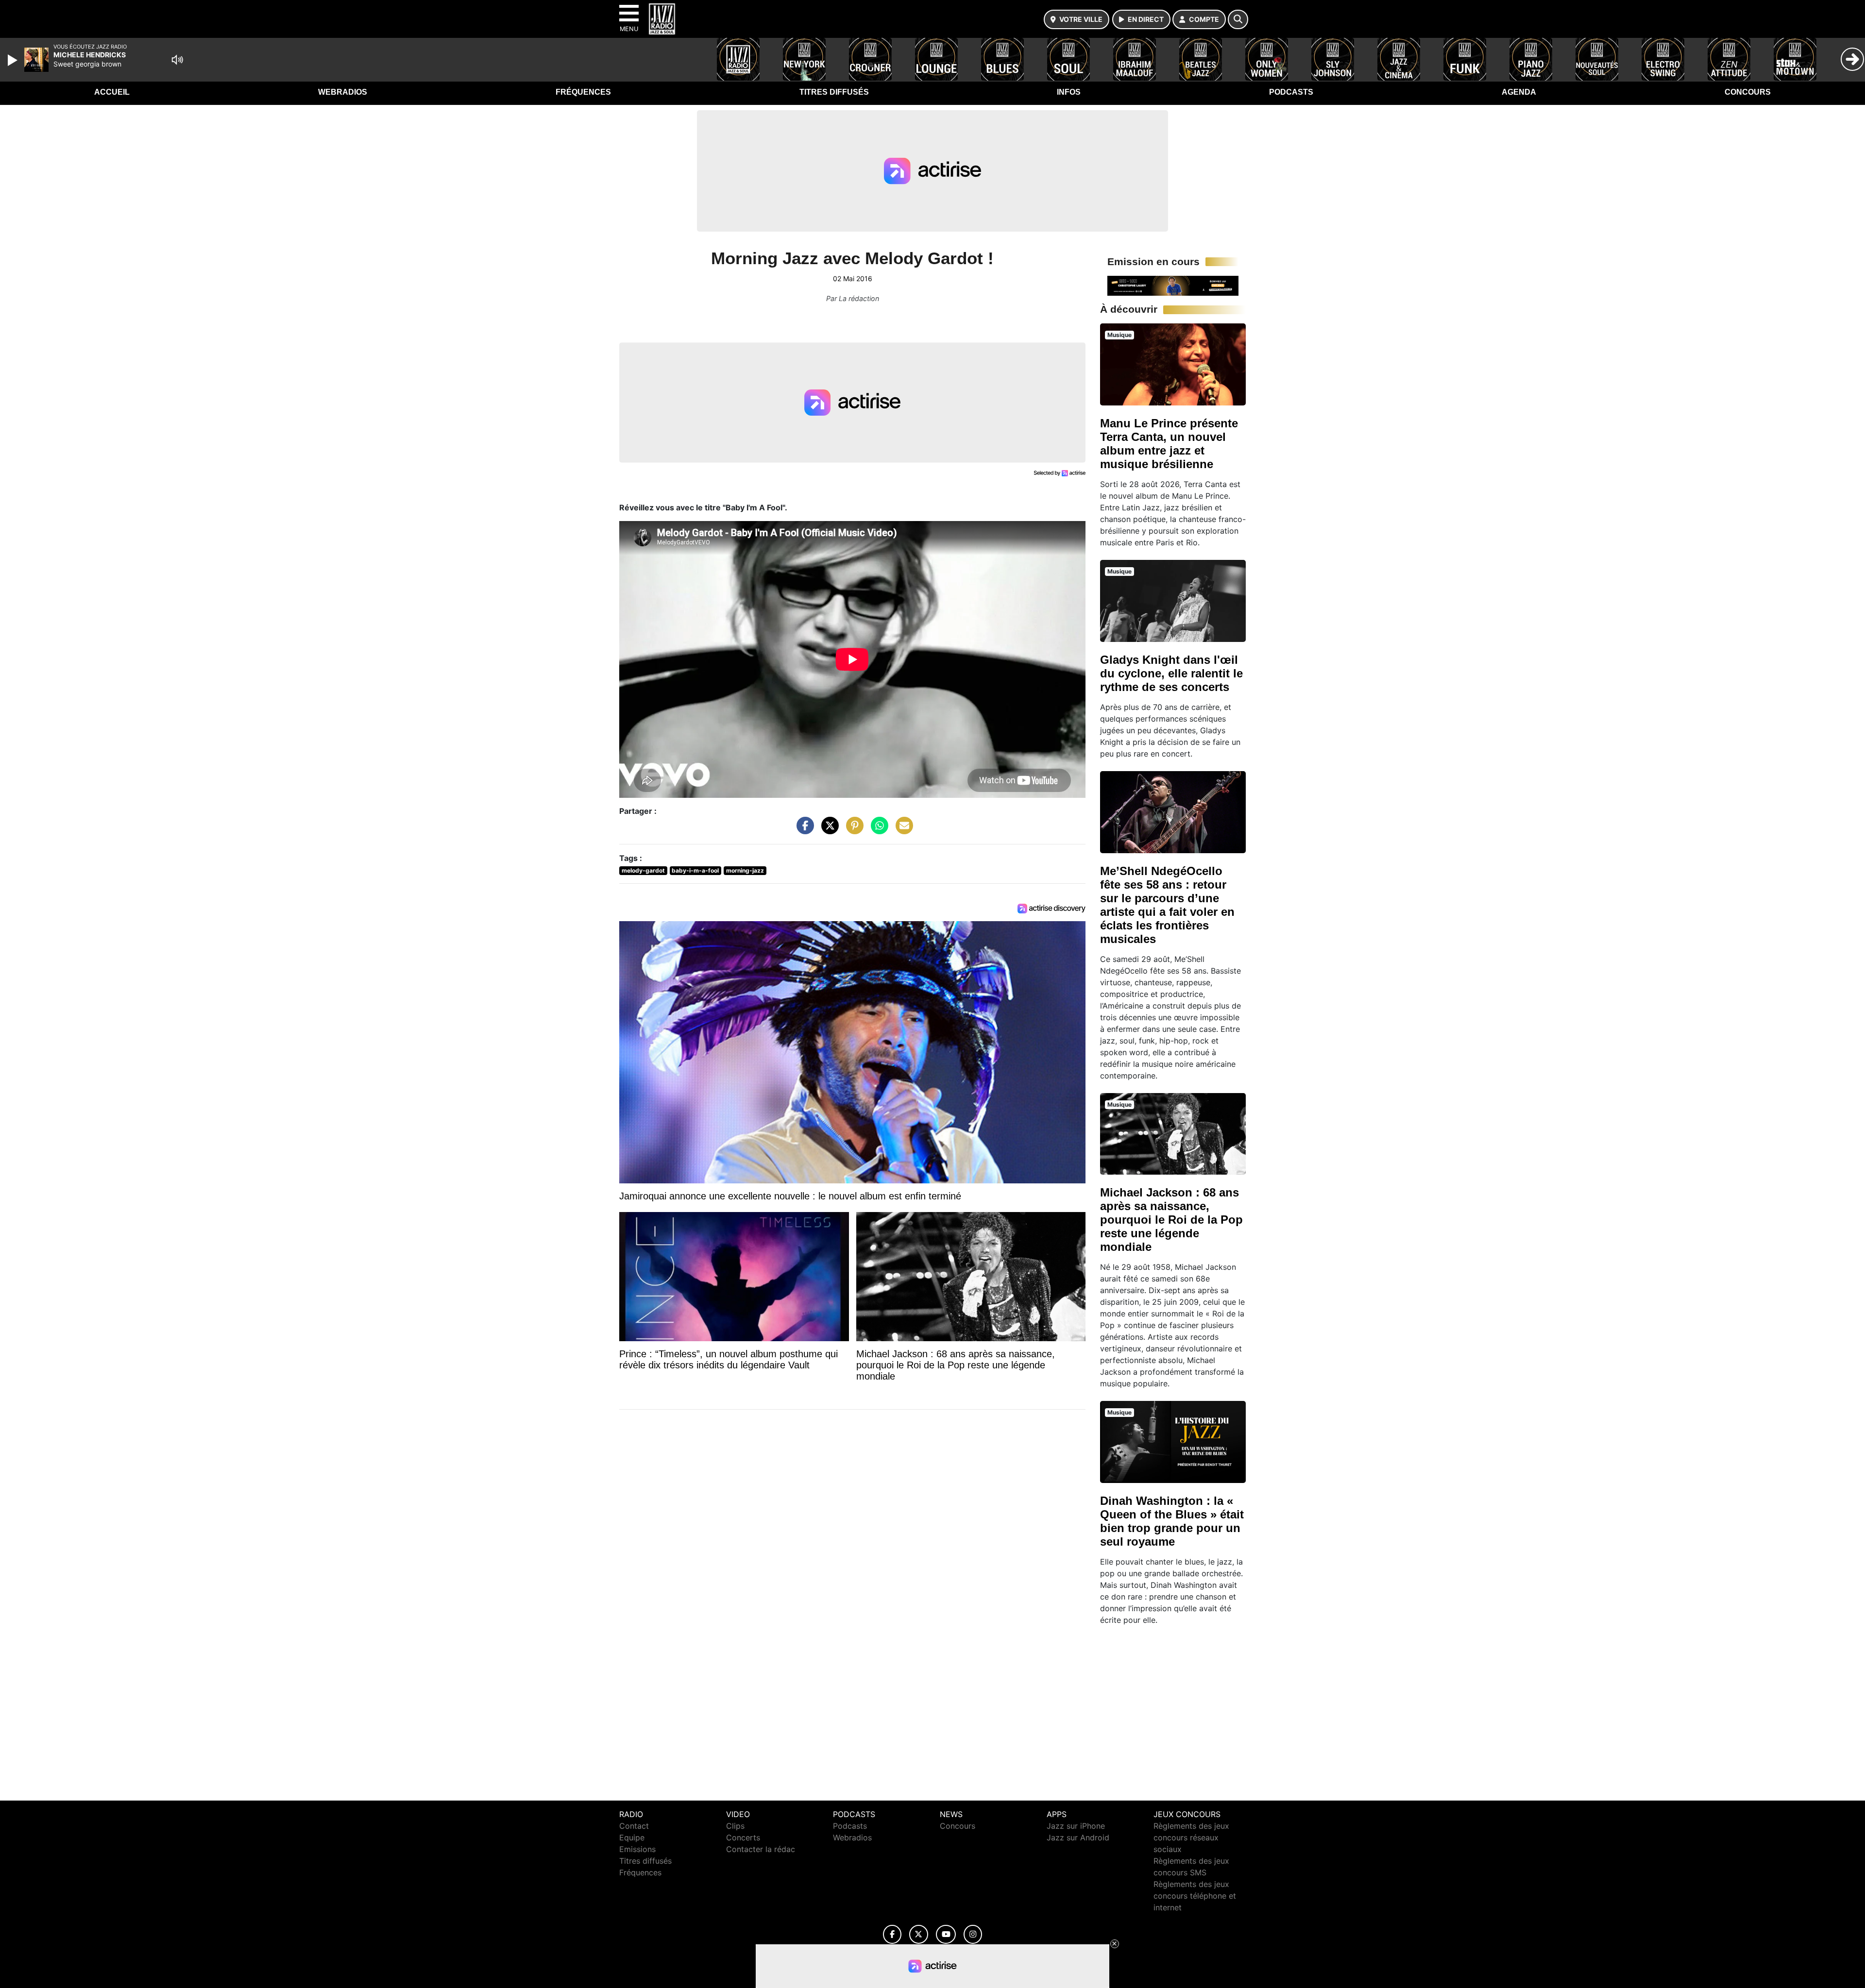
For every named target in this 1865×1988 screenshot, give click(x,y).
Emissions (637, 1849)
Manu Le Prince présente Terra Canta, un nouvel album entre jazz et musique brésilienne (1169, 444)
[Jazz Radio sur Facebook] (892, 1934)
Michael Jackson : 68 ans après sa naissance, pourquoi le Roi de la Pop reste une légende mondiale (1171, 1220)
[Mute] (177, 60)
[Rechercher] (1238, 19)
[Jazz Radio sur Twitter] (919, 1934)
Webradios (343, 92)
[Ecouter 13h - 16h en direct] (1173, 285)
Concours (1748, 92)
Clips (735, 1826)
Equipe (632, 1837)
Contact (634, 1826)
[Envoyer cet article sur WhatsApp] (877, 830)
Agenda (1519, 92)
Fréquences (583, 92)
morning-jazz (745, 870)
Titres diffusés (834, 92)
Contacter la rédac (761, 1849)
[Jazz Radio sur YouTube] (946, 1934)
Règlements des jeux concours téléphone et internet (1195, 1896)
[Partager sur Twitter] (828, 830)
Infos (1069, 92)
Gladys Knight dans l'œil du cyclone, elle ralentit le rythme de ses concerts (1171, 673)
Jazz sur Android (1078, 1837)
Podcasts (1291, 92)
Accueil (112, 92)
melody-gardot (643, 870)
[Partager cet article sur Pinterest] (852, 830)
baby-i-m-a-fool (695, 870)
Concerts (743, 1837)
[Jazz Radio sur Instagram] (973, 1934)
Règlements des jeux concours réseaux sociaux (1191, 1837)
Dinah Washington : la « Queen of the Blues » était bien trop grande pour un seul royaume (1172, 1521)
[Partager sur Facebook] (803, 830)
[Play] (14, 60)
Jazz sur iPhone (1076, 1826)
